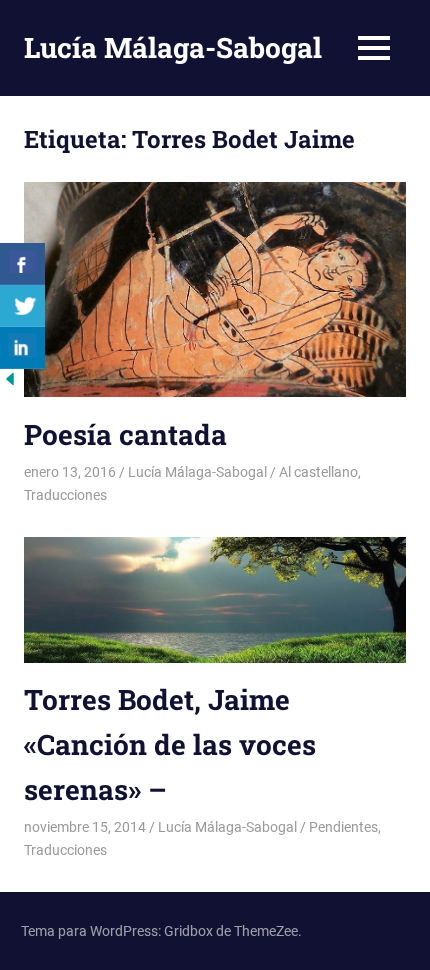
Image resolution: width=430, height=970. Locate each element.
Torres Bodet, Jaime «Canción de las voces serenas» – (170, 744)
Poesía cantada (125, 434)
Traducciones (65, 495)
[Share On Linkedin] (22, 348)
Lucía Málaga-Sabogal (173, 47)
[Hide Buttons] (10, 383)
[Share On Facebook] (22, 264)
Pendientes (343, 827)
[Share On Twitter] (22, 306)
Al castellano (318, 472)
